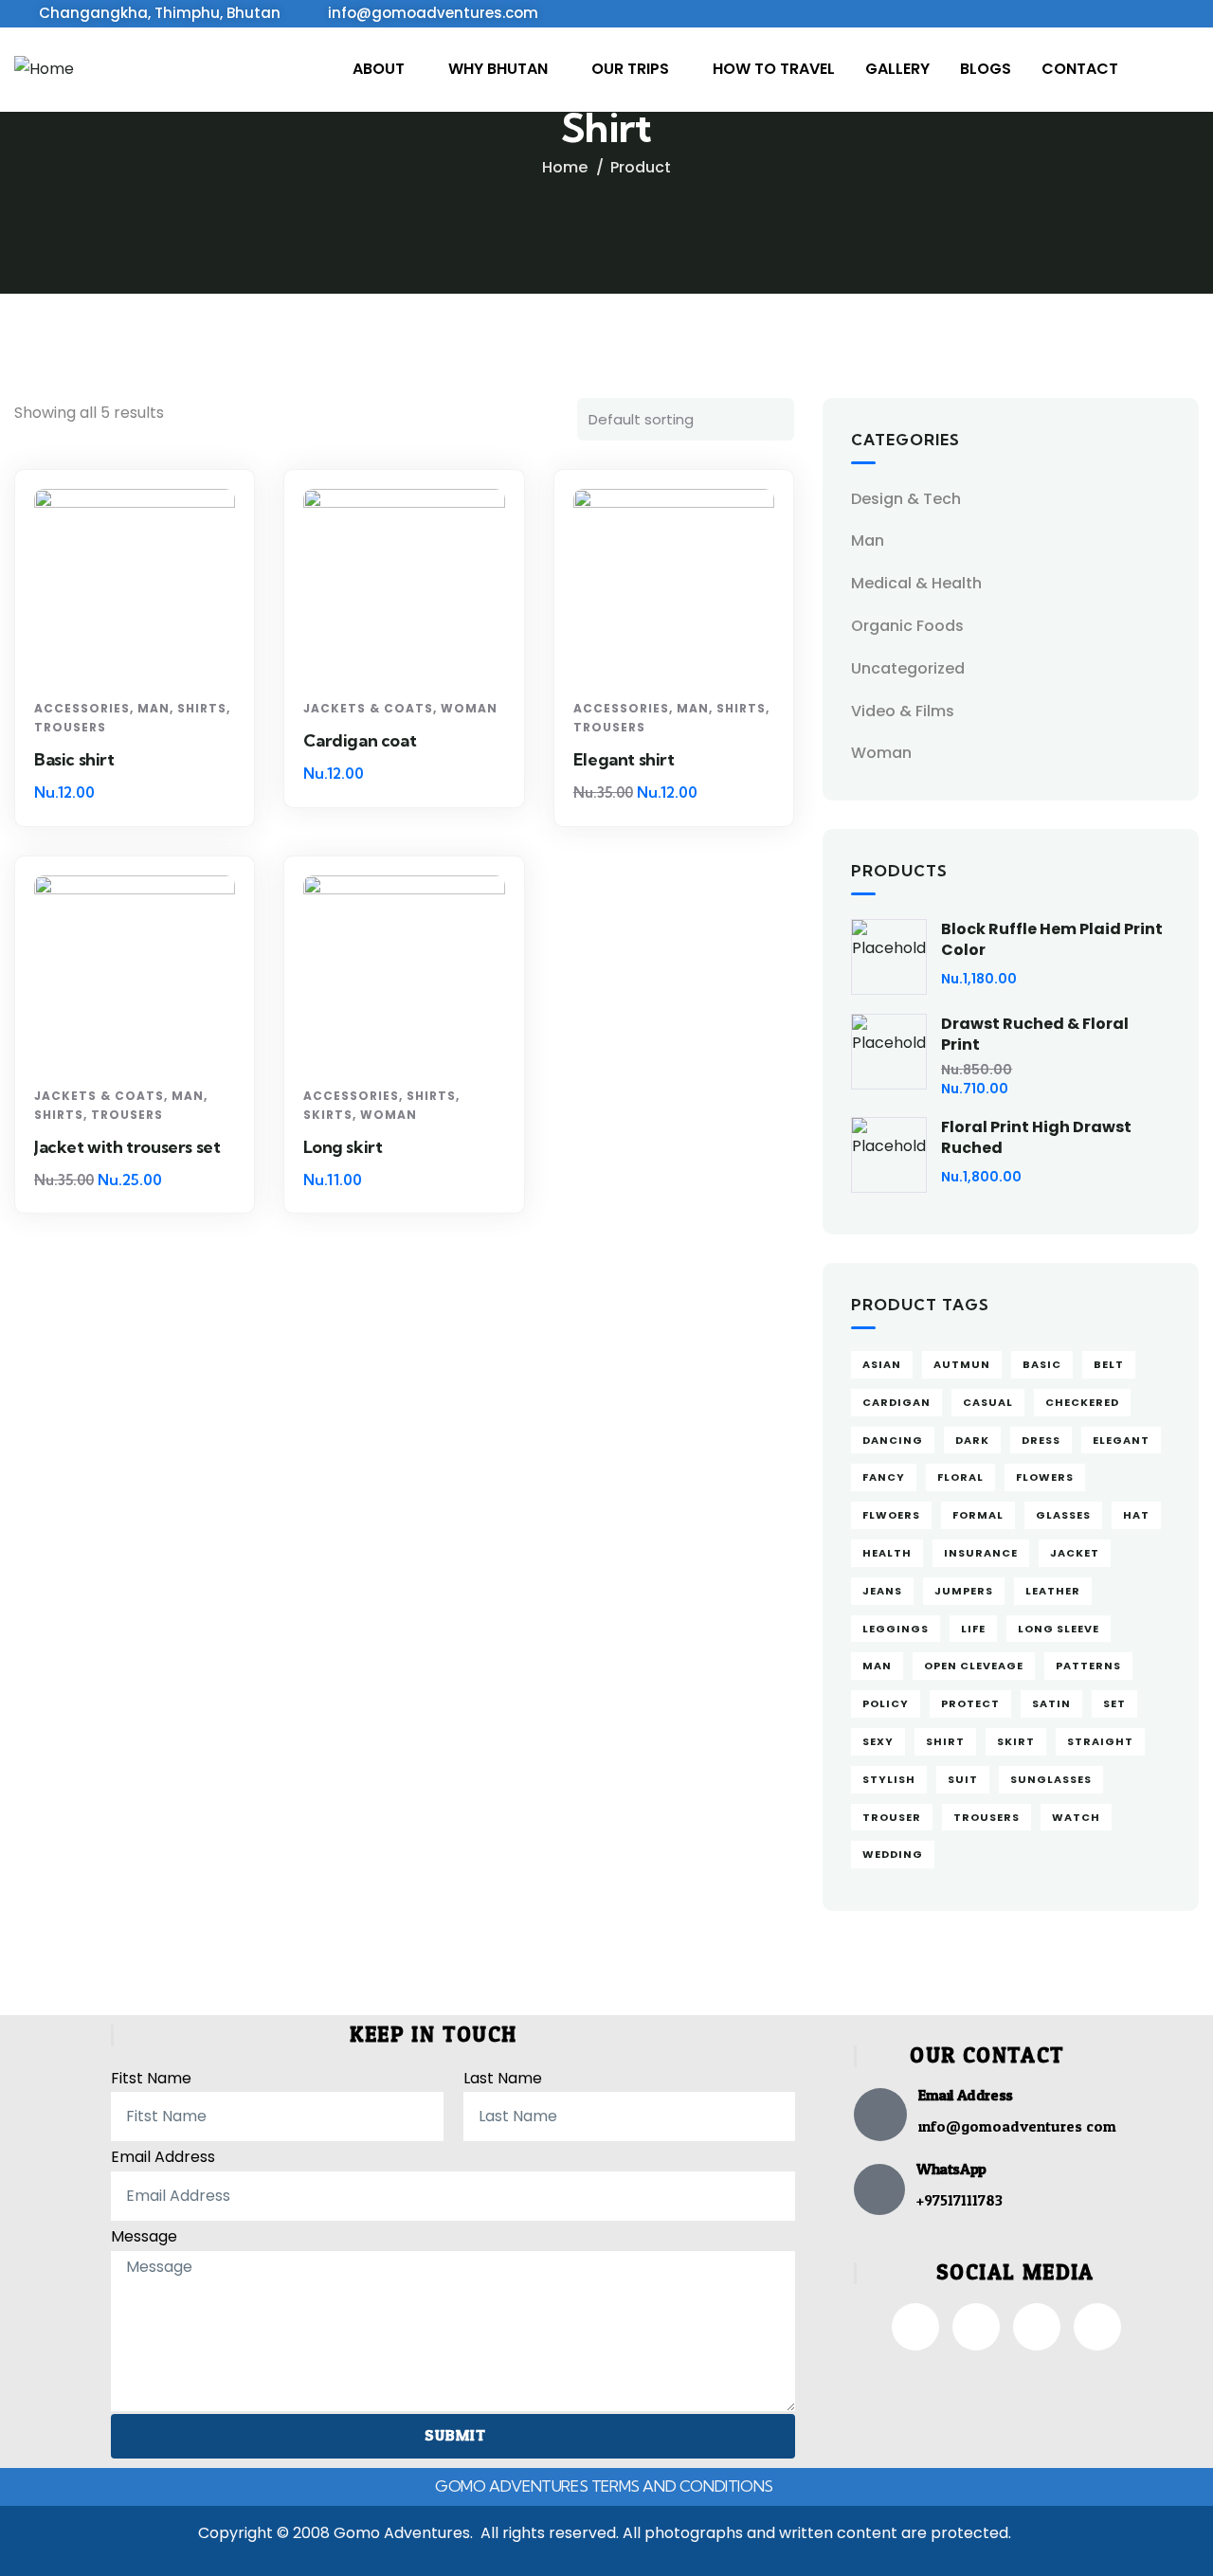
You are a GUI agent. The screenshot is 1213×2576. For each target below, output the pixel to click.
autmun (962, 1364)
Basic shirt (74, 759)
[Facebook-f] (915, 2327)
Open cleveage (974, 1666)
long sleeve (1059, 1629)
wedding (893, 1854)
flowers (1045, 1477)
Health (887, 1553)
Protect (970, 1703)
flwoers (891, 1515)
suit (963, 1779)
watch (1076, 1817)
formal (978, 1515)
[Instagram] (976, 2327)
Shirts (202, 708)
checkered (1082, 1402)
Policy (886, 1703)
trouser (892, 1817)
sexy (878, 1741)
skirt (1016, 1741)
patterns (1088, 1666)
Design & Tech (906, 499)
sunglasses (1051, 1779)
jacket (1075, 1553)
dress (1041, 1440)
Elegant (1121, 1440)
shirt (945, 1741)
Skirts (328, 1115)
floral (960, 1477)
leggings (896, 1629)
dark (972, 1440)
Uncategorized (908, 668)
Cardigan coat (360, 740)
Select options (142, 656)
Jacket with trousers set (127, 1147)
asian (882, 1364)
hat (1136, 1515)
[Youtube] (1097, 2327)
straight (1100, 1741)
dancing (893, 1440)
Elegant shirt (624, 759)
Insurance (981, 1553)
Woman (469, 708)
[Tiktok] (1037, 2327)
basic (1042, 1364)
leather (1053, 1591)
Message (144, 2236)
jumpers (964, 1591)
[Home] (44, 70)
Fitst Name (151, 2078)
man (877, 1666)
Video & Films (903, 711)
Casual (988, 1402)
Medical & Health (916, 583)
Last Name (503, 2078)
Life (973, 1629)
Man (154, 708)
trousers (987, 1817)
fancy (884, 1477)
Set (1114, 1703)
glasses (1063, 1515)
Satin (1051, 1703)
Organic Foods (907, 626)
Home (565, 167)
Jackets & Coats (368, 708)
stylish (889, 1779)
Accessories (82, 708)
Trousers (70, 727)
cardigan (896, 1402)
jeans (882, 1591)
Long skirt (343, 1147)
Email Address (163, 2157)
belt (1109, 1364)
